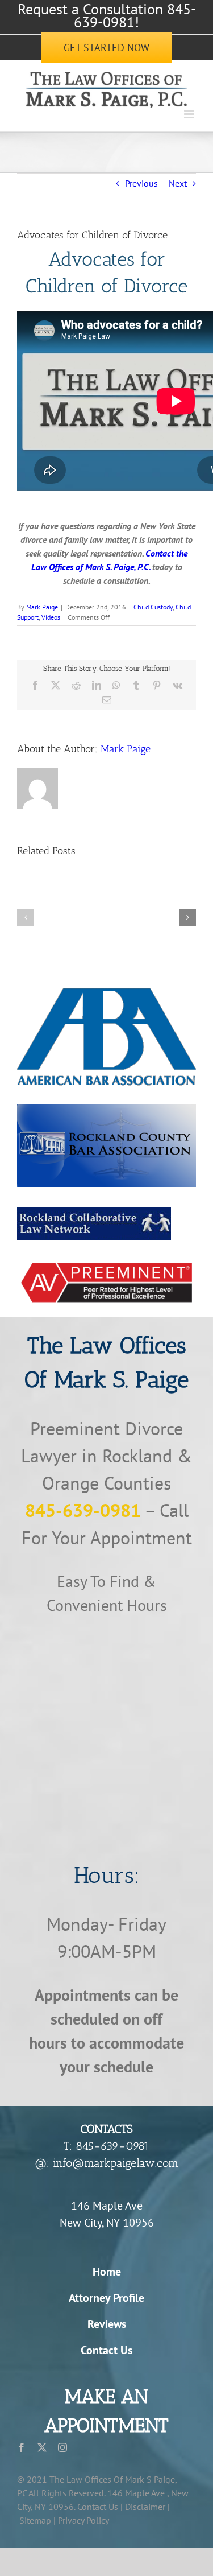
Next (178, 183)
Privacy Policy (83, 2520)
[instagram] (62, 2447)
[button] (26, 917)
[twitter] (42, 2447)
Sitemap (35, 2520)
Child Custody (153, 607)
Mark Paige (42, 607)
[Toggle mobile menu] (190, 114)
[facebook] (22, 2447)
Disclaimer (145, 2507)
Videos (51, 617)
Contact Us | (100, 2507)
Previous (141, 183)
